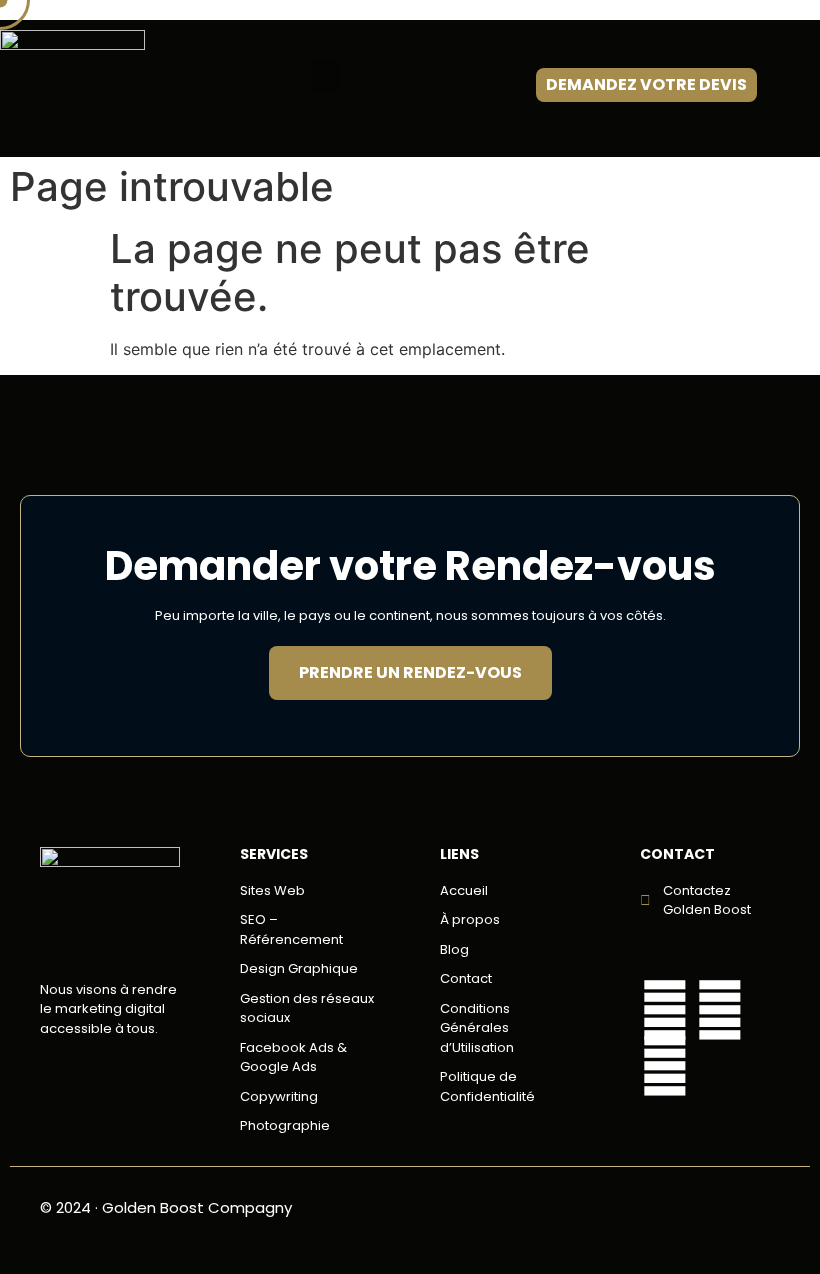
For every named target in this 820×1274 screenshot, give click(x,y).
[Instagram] (665, 1066)
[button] (326, 75)
